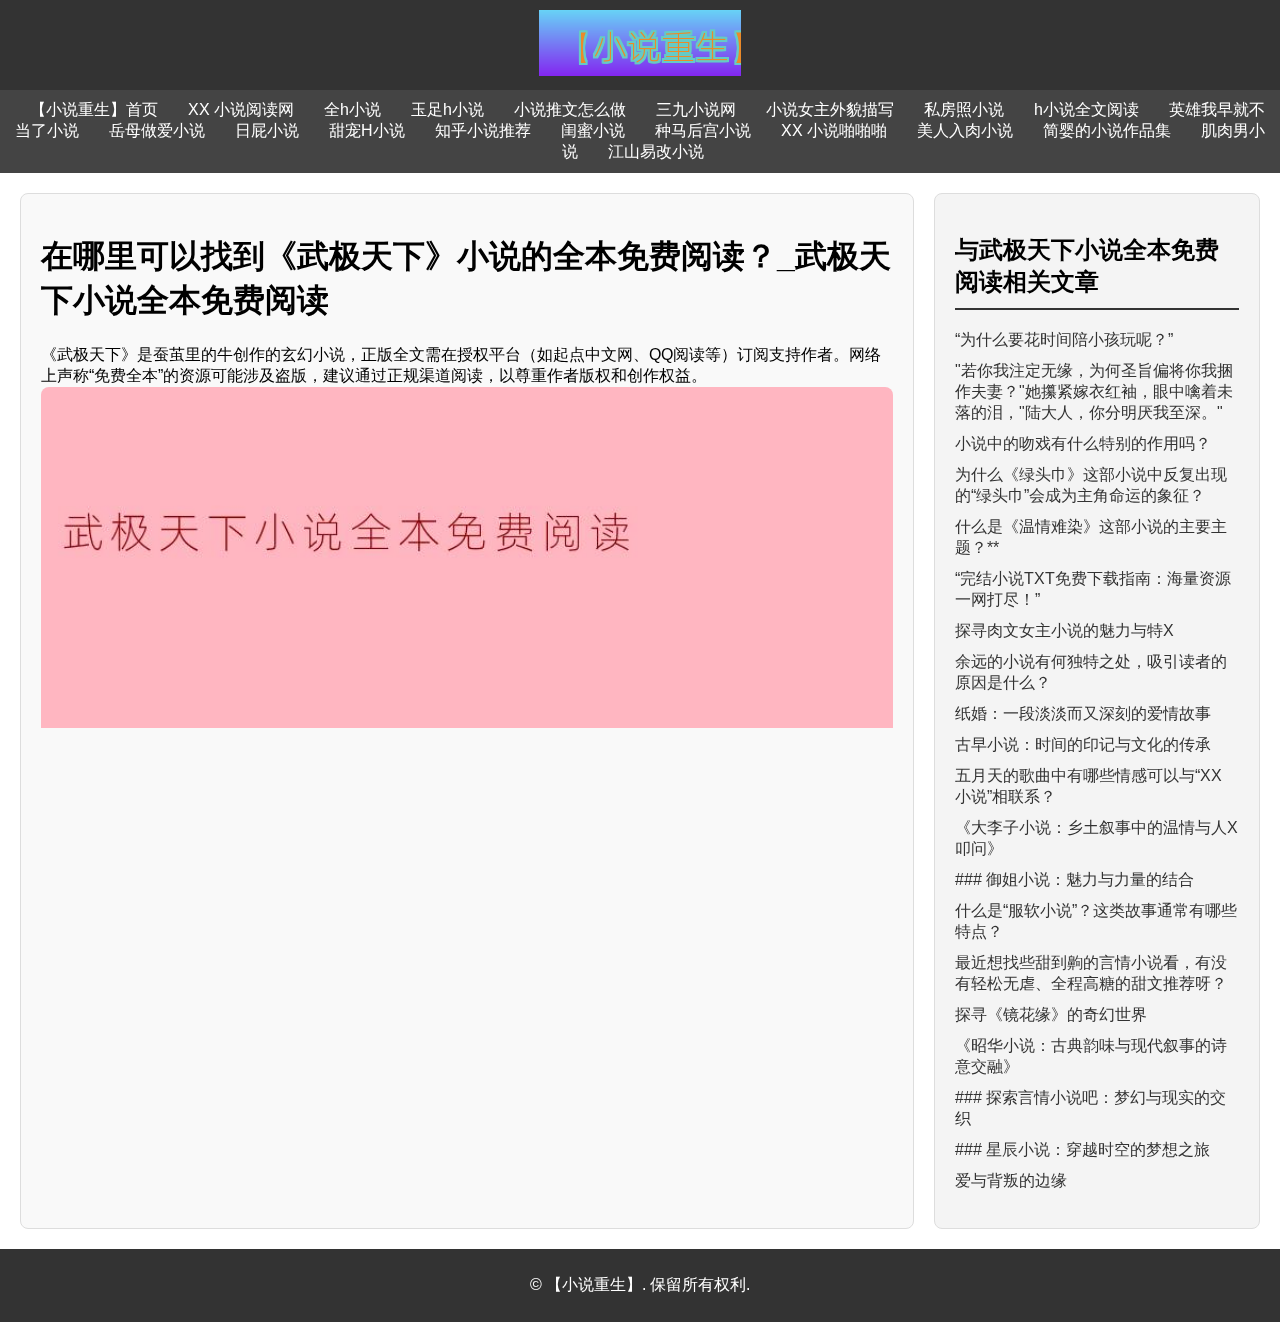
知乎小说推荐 (483, 130)
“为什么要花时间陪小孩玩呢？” (1064, 339)
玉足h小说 (447, 109)
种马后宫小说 (703, 130)
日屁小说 (267, 130)
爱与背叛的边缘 (1011, 1180)
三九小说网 (696, 109)
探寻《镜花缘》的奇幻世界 (1051, 1014)
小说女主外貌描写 (830, 109)
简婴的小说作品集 (1107, 130)
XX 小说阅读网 (241, 109)
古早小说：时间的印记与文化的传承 (1083, 744)
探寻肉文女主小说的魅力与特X (1064, 630)
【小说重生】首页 (94, 109)
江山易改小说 (656, 151)
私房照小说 (964, 109)
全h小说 (352, 109)
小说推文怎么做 (570, 109)
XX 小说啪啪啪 (834, 130)
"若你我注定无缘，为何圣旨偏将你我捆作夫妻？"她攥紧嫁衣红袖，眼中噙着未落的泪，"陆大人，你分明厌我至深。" (1094, 391)
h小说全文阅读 (1086, 109)
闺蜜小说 (593, 130)
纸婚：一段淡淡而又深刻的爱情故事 (1083, 713)
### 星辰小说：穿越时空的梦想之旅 (1082, 1149)
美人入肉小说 (965, 130)
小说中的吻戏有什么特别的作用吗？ (1083, 443)
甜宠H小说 (367, 130)
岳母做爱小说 (157, 130)
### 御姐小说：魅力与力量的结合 (1074, 879)
